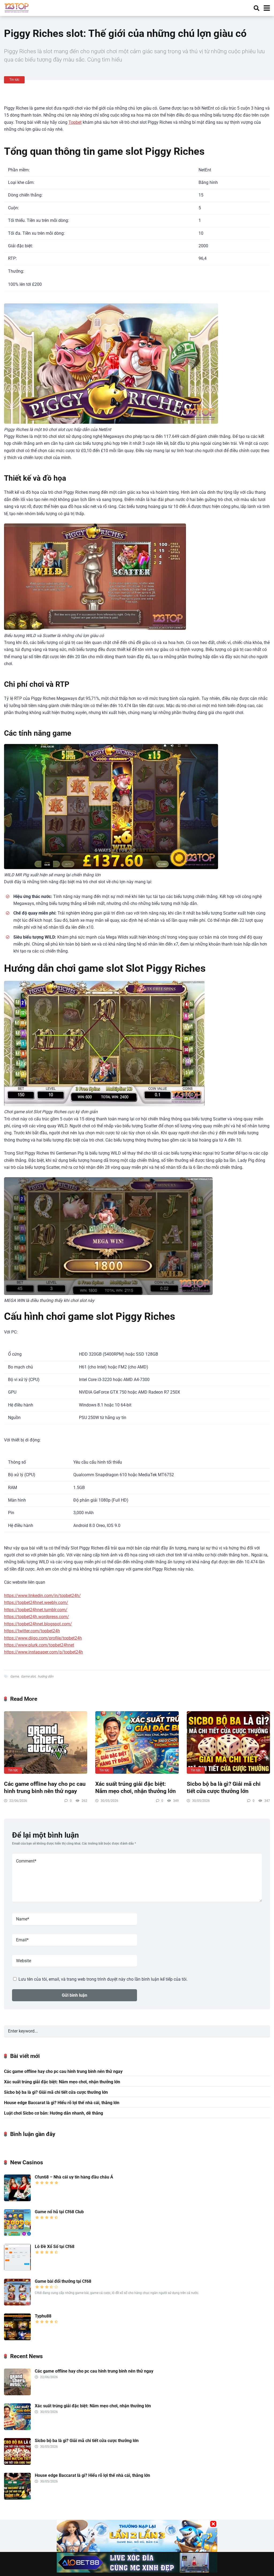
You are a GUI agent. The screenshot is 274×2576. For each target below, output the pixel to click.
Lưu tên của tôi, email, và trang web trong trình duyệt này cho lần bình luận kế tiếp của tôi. (103, 1979)
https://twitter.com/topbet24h (32, 1631)
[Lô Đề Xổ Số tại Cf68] (17, 2269)
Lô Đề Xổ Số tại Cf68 (55, 2247)
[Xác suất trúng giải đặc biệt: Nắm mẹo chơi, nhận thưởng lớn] (137, 1742)
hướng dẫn (46, 1676)
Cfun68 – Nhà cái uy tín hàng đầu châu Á (74, 2177)
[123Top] (17, 7)
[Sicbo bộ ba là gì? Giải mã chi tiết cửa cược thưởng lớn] (228, 1742)
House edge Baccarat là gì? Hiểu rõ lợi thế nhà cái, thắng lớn (62, 2103)
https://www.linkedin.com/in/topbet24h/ (42, 1596)
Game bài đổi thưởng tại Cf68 (63, 2281)
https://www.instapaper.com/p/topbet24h (43, 1652)
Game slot (28, 1676)
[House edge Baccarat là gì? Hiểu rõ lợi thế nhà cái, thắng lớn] (17, 2498)
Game (14, 1676)
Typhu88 (43, 2316)
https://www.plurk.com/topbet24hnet (39, 1645)
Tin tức (14, 80)
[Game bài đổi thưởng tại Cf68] (17, 2304)
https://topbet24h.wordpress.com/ (37, 1617)
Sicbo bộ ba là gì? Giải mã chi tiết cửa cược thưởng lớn (224, 1787)
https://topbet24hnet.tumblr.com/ (36, 1610)
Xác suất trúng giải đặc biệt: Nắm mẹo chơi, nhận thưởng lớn (136, 1787)
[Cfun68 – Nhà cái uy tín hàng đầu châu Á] (17, 2200)
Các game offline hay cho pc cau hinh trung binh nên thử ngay (45, 1787)
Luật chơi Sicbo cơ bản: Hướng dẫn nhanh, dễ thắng (54, 2113)
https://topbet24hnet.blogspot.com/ (38, 1624)
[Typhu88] (17, 2339)
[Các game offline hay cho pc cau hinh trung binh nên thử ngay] (46, 1742)
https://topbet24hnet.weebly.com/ (36, 1603)
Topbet (75, 122)
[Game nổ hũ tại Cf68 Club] (17, 2234)
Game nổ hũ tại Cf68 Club (59, 2212)
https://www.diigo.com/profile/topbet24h (43, 1638)
